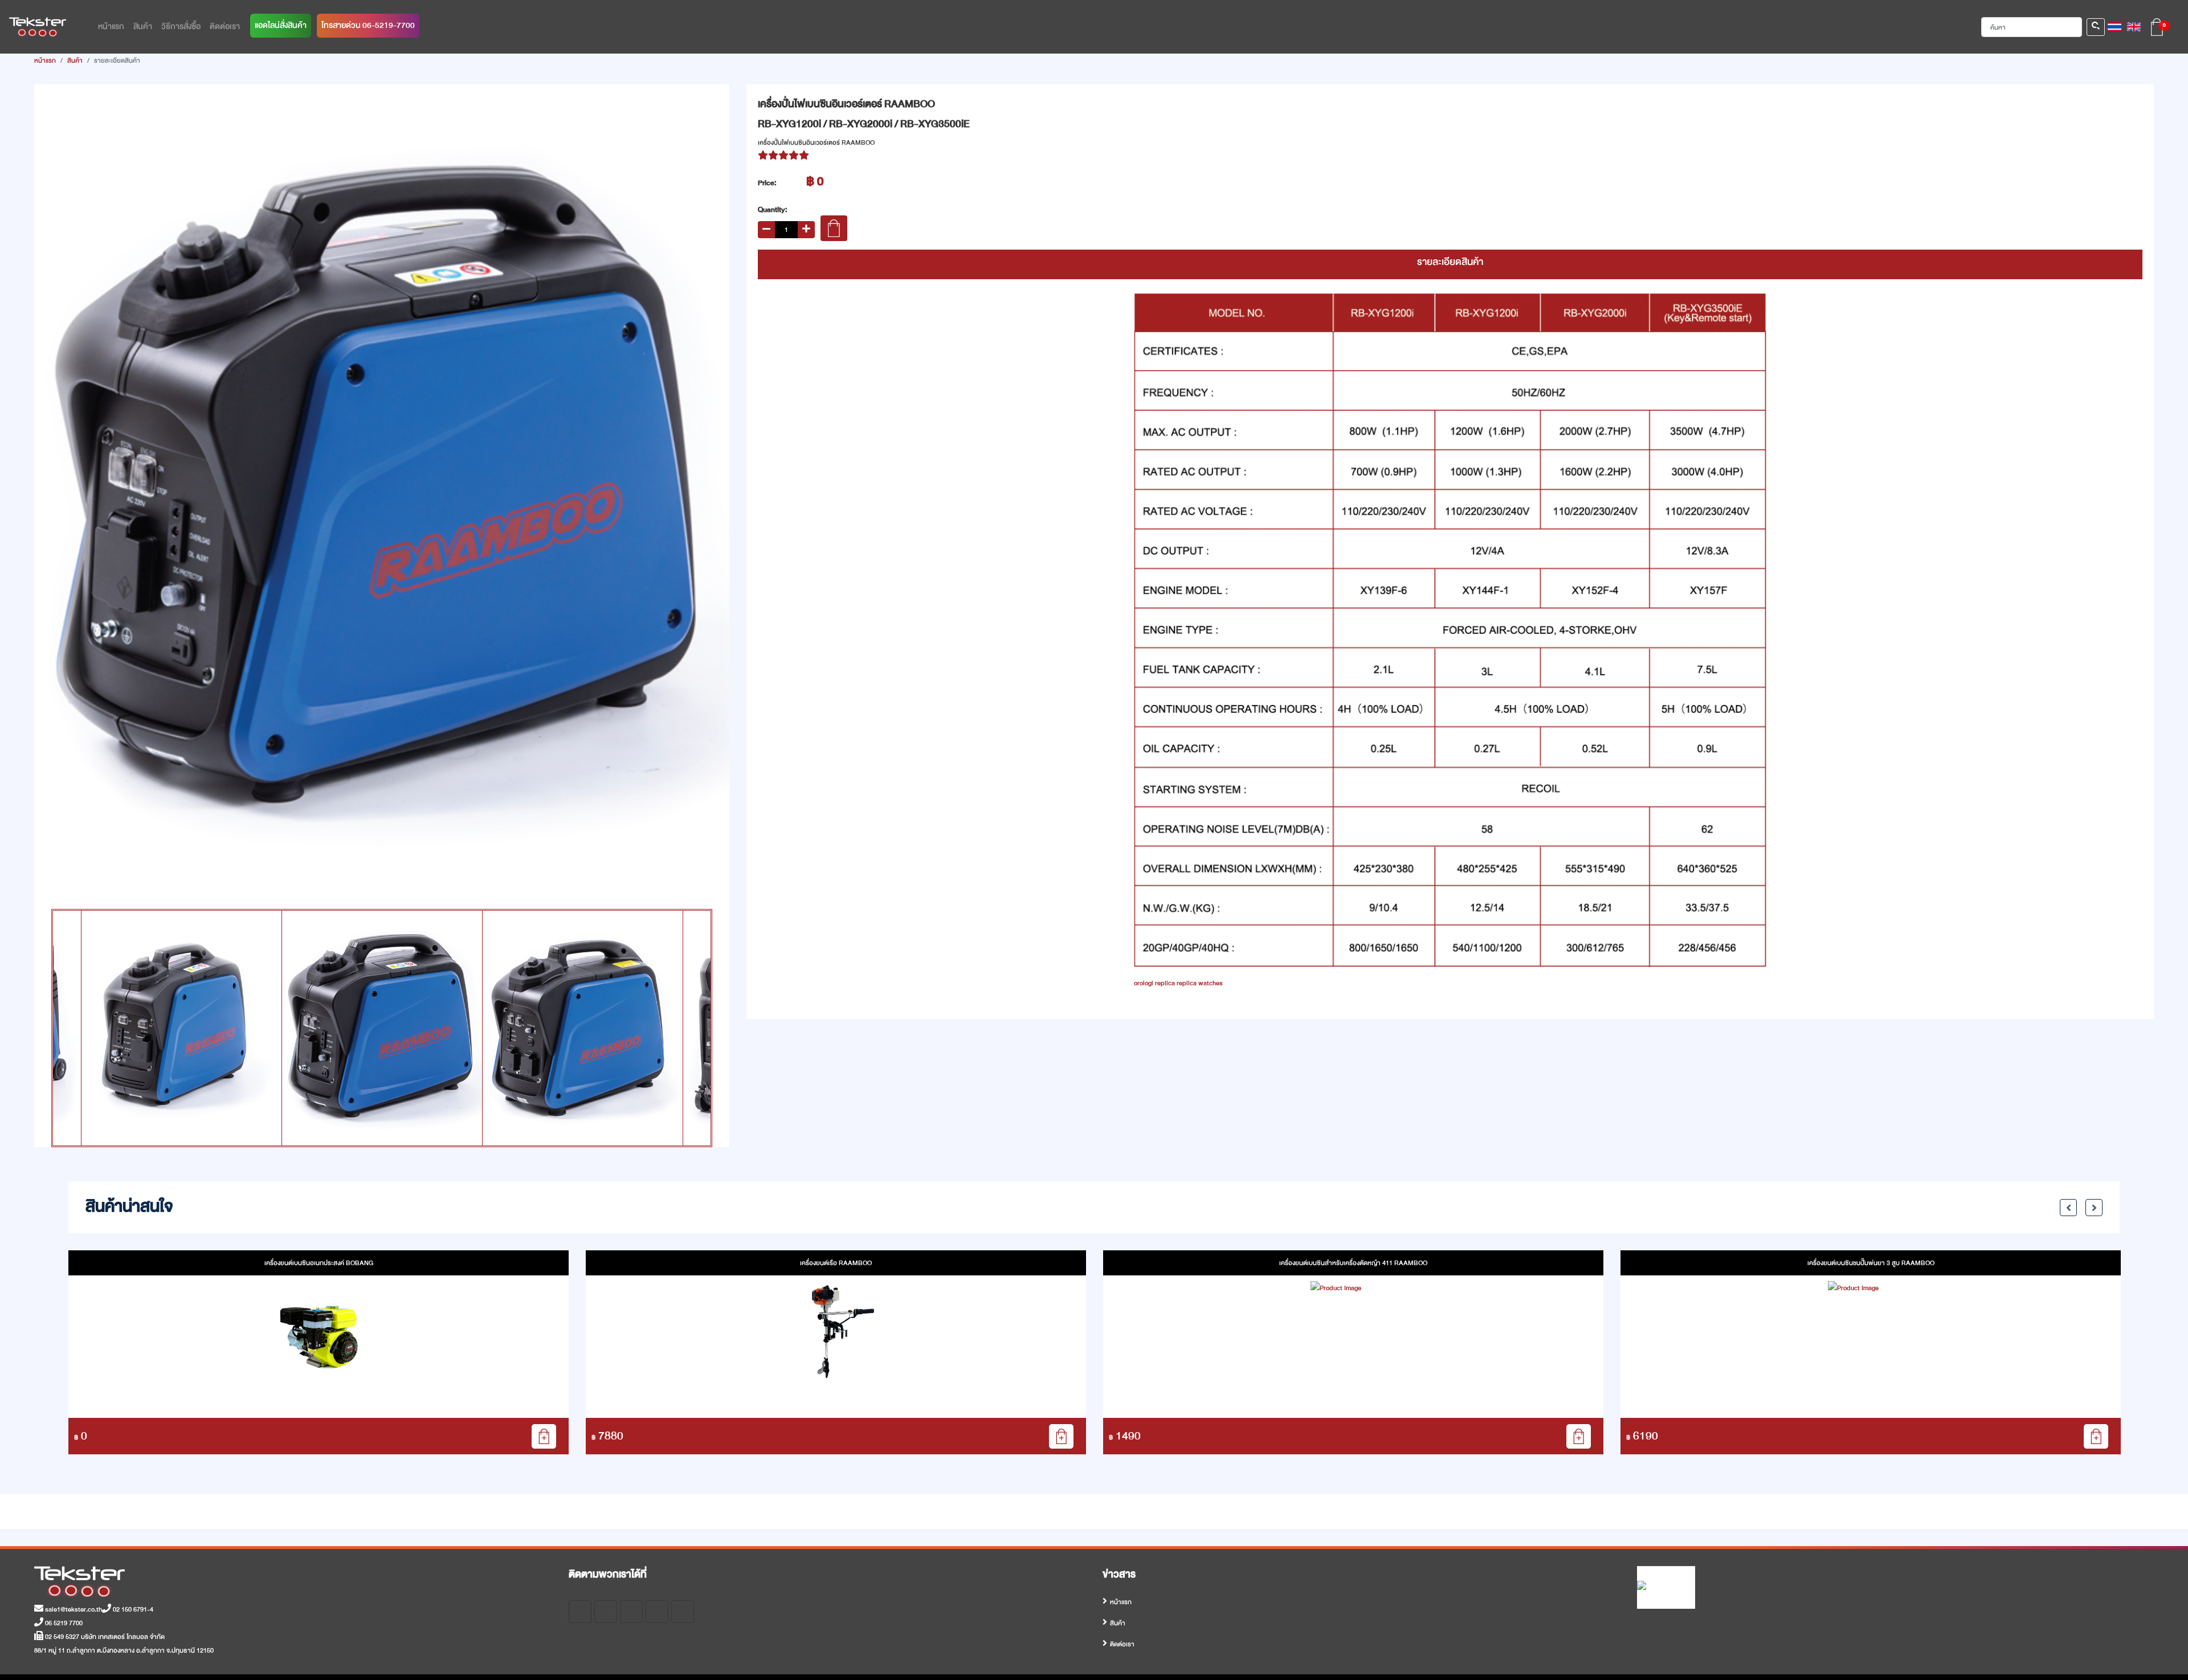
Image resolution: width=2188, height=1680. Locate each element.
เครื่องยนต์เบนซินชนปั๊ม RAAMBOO (1871, 1263)
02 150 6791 (129, 1609)
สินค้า (75, 60)
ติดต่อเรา (1122, 1644)
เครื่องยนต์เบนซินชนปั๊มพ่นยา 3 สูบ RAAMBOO (1354, 1263)
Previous (77, 492)
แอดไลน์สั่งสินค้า (281, 25)
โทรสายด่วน (368, 25)
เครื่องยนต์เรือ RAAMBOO (319, 1263)
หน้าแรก (45, 60)
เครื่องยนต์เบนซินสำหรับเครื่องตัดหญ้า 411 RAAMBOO (836, 1263)
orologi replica (1154, 983)
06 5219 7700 (63, 1623)
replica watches (1200, 983)
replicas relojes (56, 91)
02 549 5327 (61, 1637)
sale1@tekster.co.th (73, 1609)
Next (687, 492)
